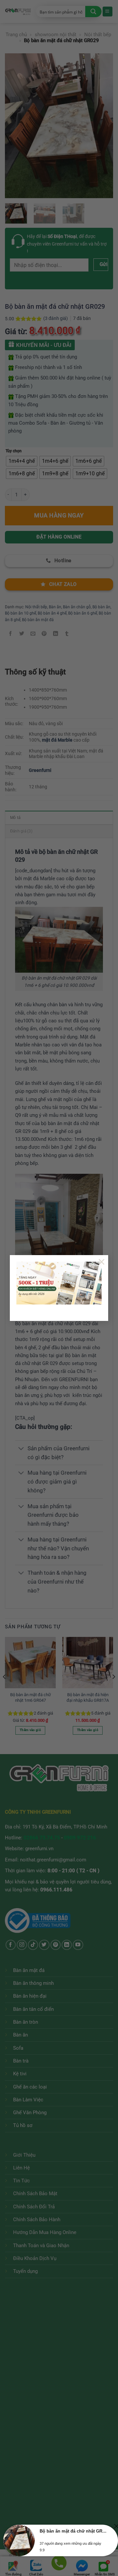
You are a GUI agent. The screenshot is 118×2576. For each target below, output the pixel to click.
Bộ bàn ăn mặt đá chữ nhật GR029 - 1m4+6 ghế (73, 2531)
